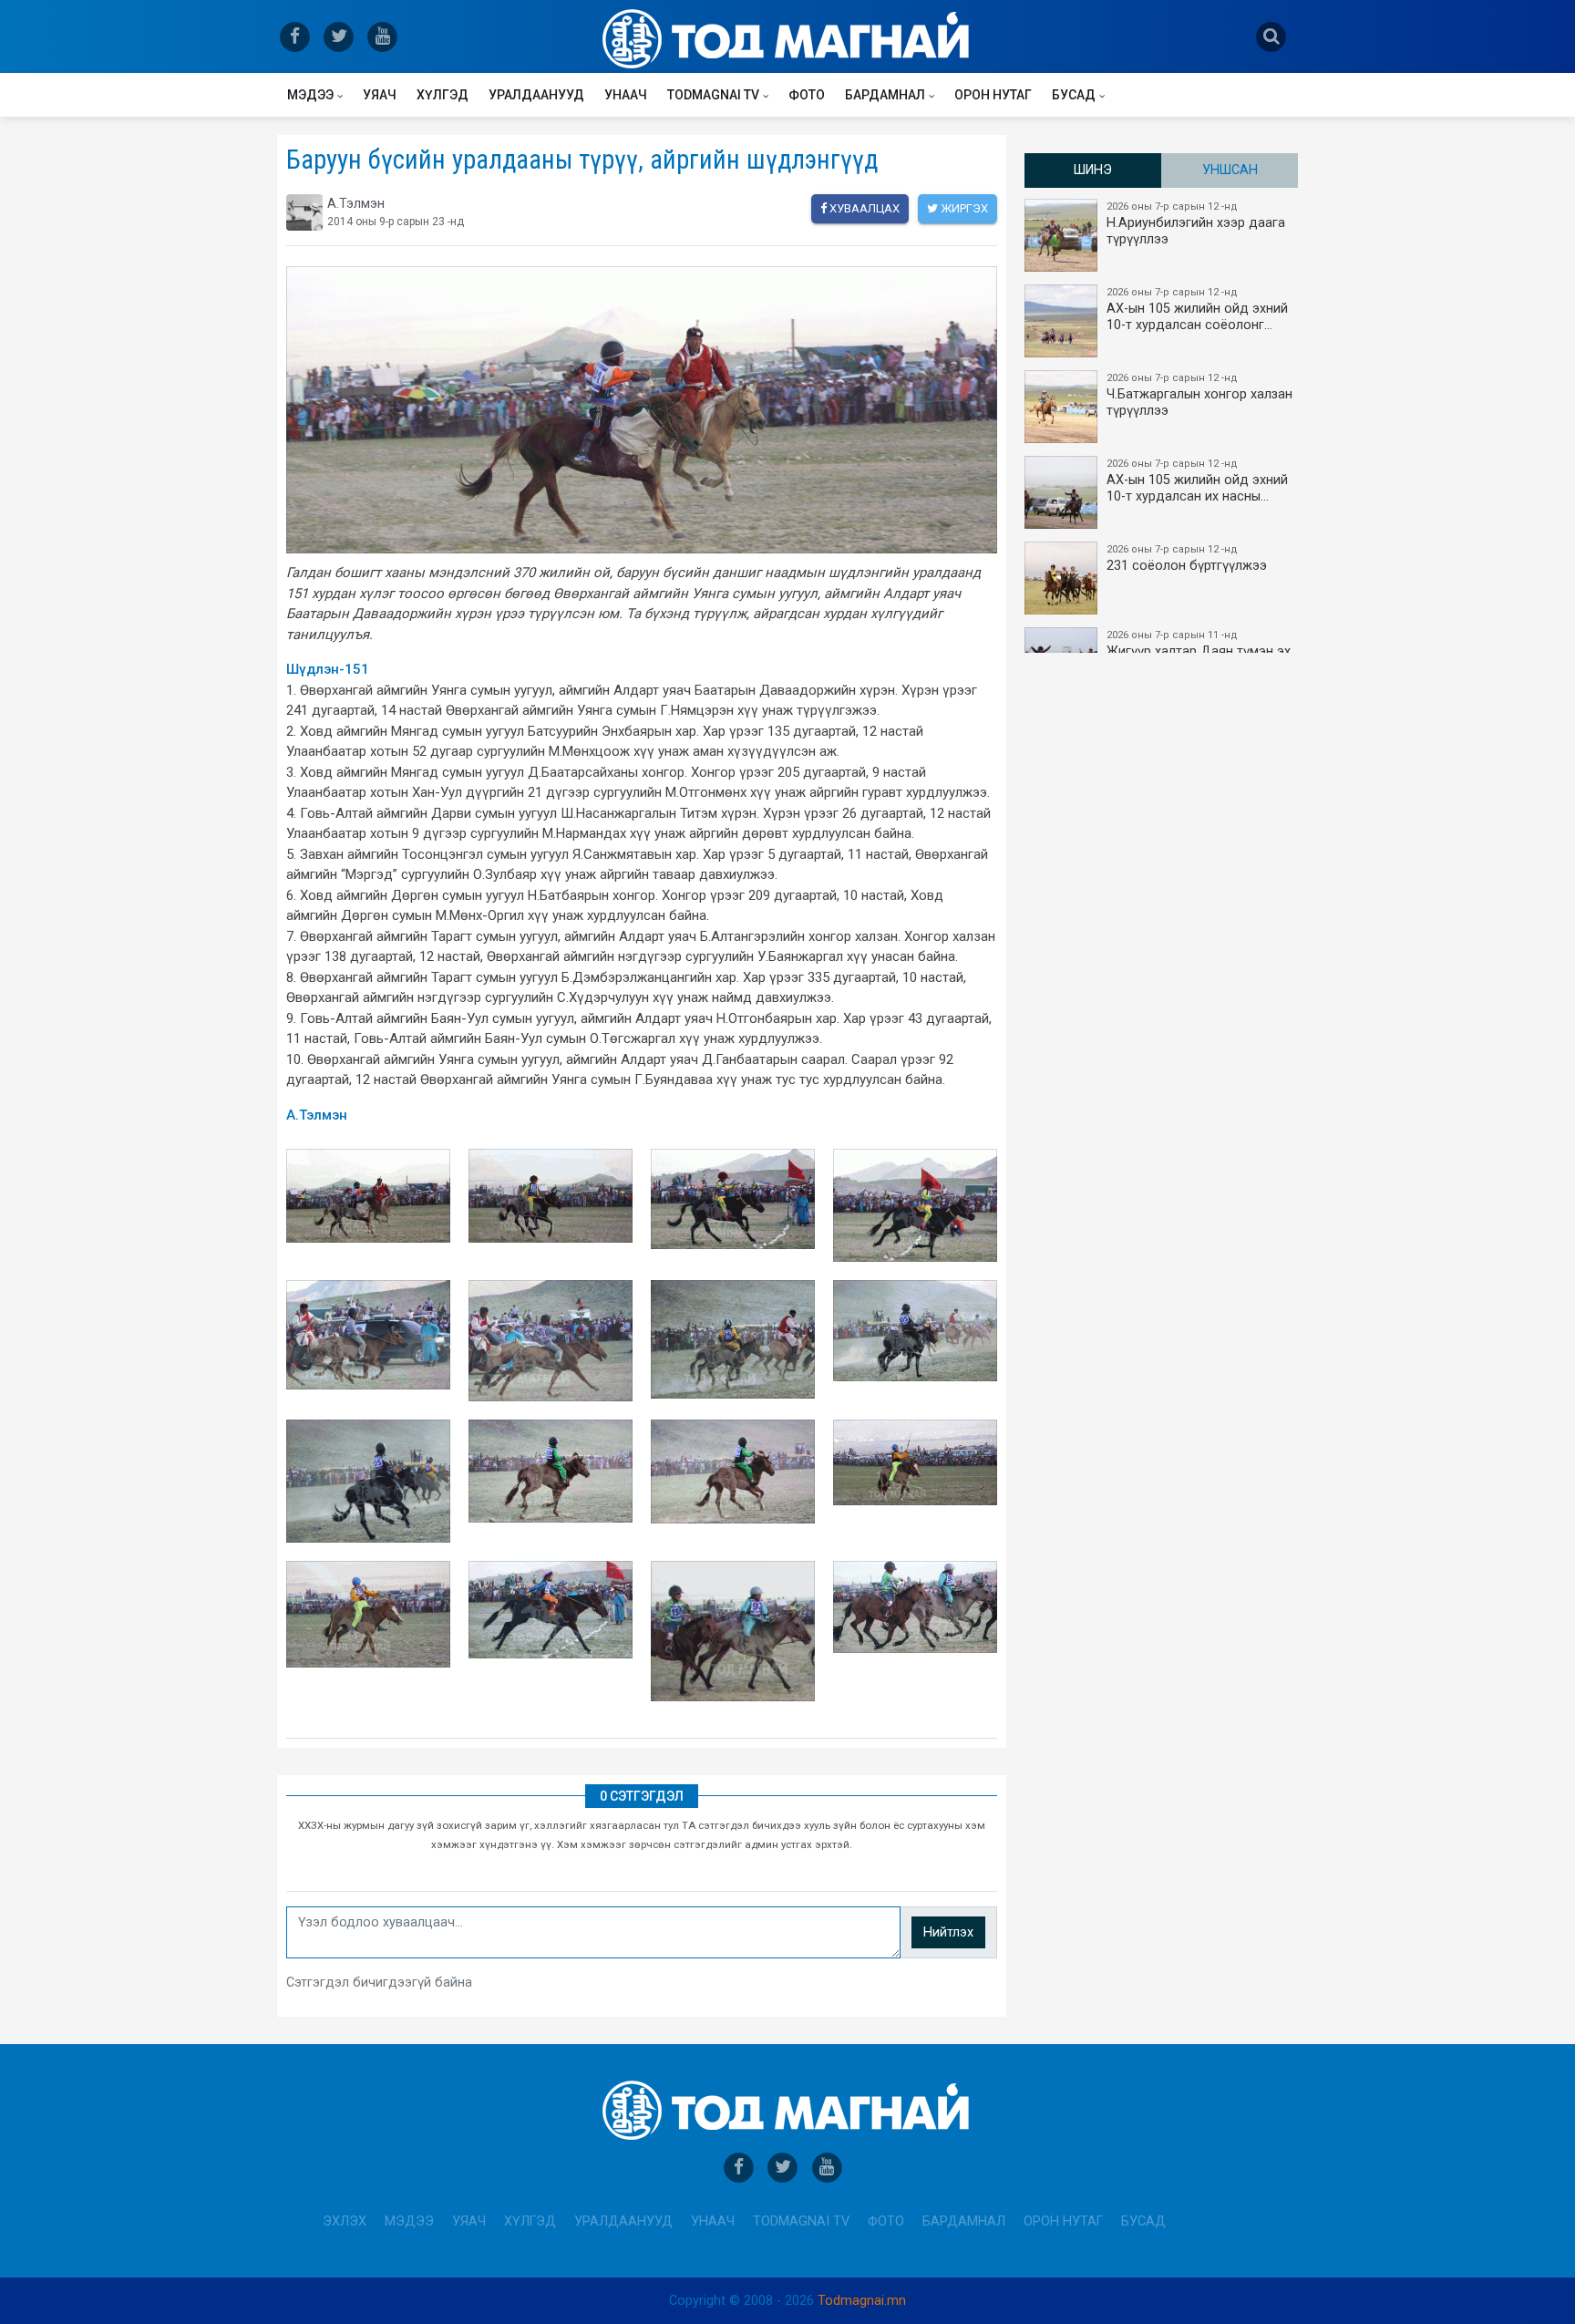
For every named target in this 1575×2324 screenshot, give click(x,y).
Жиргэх (963, 208)
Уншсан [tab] (1230, 170)
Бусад (1074, 95)
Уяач (380, 95)
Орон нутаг (993, 95)
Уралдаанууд (536, 95)
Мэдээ (310, 95)
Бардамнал (885, 95)
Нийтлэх (948, 1932)
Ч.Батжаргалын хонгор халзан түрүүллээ (1199, 395)
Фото (807, 95)
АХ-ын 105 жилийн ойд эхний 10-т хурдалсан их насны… (1197, 481)
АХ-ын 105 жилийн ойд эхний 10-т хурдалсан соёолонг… (1197, 310)
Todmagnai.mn (862, 2301)
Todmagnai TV (713, 95)
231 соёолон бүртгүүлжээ (1187, 558)
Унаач (626, 95)
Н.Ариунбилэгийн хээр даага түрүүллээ (1196, 224)
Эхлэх (345, 2221)
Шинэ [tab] (1093, 170)
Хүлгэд (443, 95)
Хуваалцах (863, 208)
